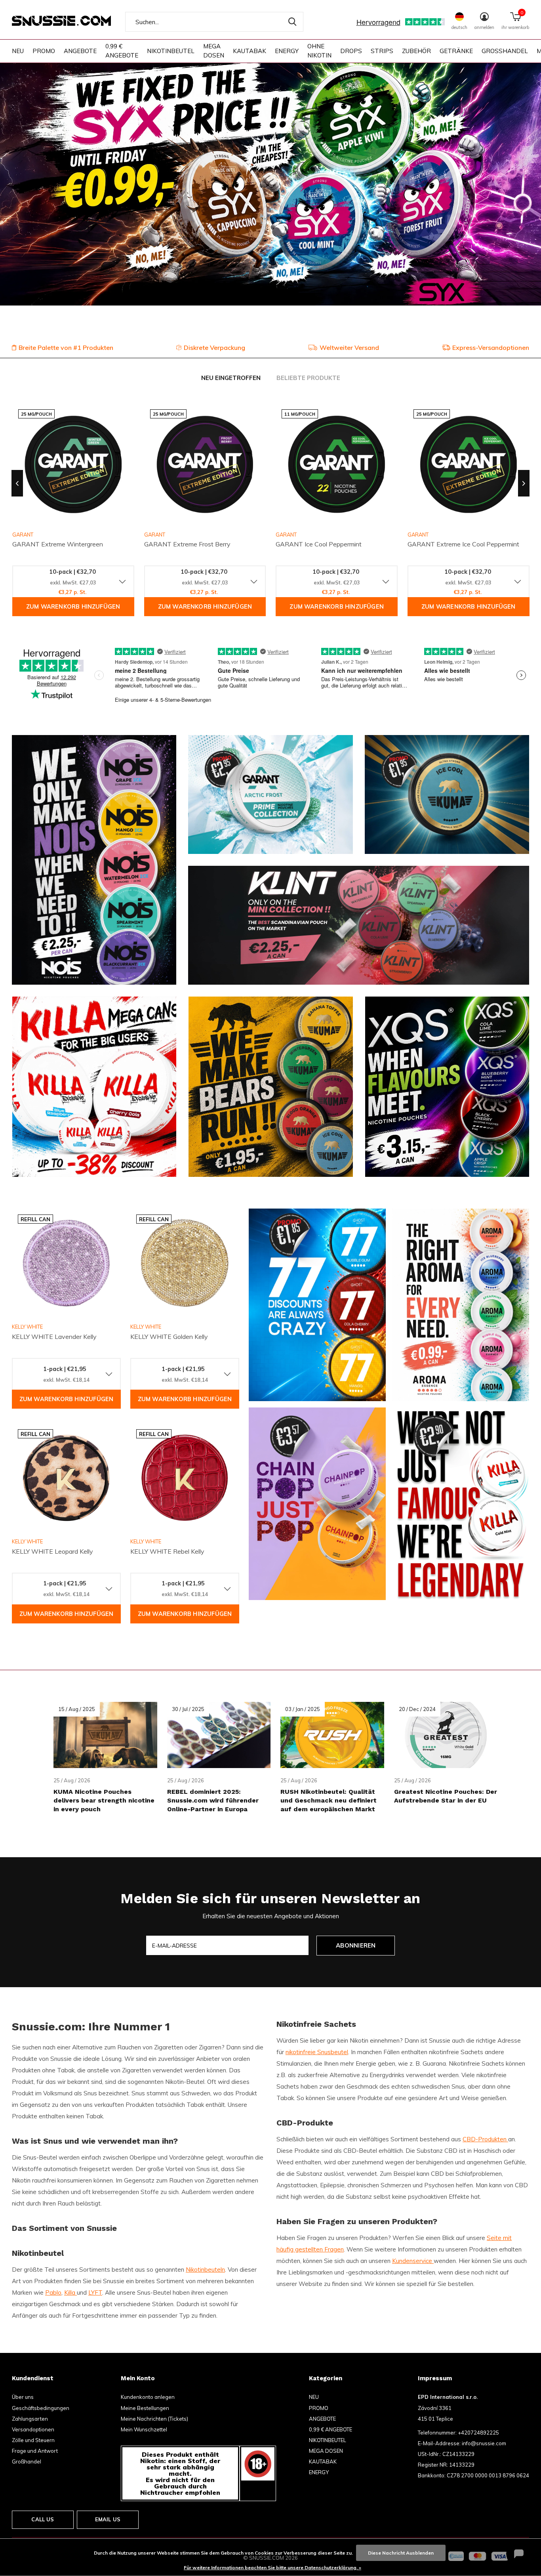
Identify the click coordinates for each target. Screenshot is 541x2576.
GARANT (155, 535)
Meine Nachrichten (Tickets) (154, 2419)
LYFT (95, 2292)
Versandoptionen (33, 2429)
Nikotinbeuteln (205, 2270)
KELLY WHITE (27, 1327)
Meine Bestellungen (145, 2408)
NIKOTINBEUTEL (171, 51)
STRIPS (382, 51)
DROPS (351, 51)
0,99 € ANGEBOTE (122, 51)
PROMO (44, 51)
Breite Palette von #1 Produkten (66, 348)
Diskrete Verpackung (214, 348)
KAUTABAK (250, 51)
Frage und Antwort (35, 2451)
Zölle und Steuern (33, 2440)
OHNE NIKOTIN (319, 51)
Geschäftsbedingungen (41, 2408)
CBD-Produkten (485, 2139)
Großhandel (27, 2461)
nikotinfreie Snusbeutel (317, 2052)
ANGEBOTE (80, 51)
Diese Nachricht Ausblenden (401, 2553)
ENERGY (287, 51)
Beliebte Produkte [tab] (308, 378)
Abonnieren (356, 1945)
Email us (108, 2519)
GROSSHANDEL (505, 51)
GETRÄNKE (456, 51)
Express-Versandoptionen (491, 348)
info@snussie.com (484, 2443)
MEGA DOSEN (214, 51)
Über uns (23, 2397)
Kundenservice (413, 2261)
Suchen (292, 22)
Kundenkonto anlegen (148, 2397)
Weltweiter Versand (349, 348)
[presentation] (17, 483)
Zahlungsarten (30, 2419)
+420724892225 (478, 2433)
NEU (18, 51)
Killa (70, 2292)
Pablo (53, 2292)
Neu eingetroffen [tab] (231, 378)
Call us (43, 2519)
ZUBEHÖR (416, 51)
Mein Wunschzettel (144, 2429)
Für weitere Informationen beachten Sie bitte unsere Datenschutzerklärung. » (272, 2567)
